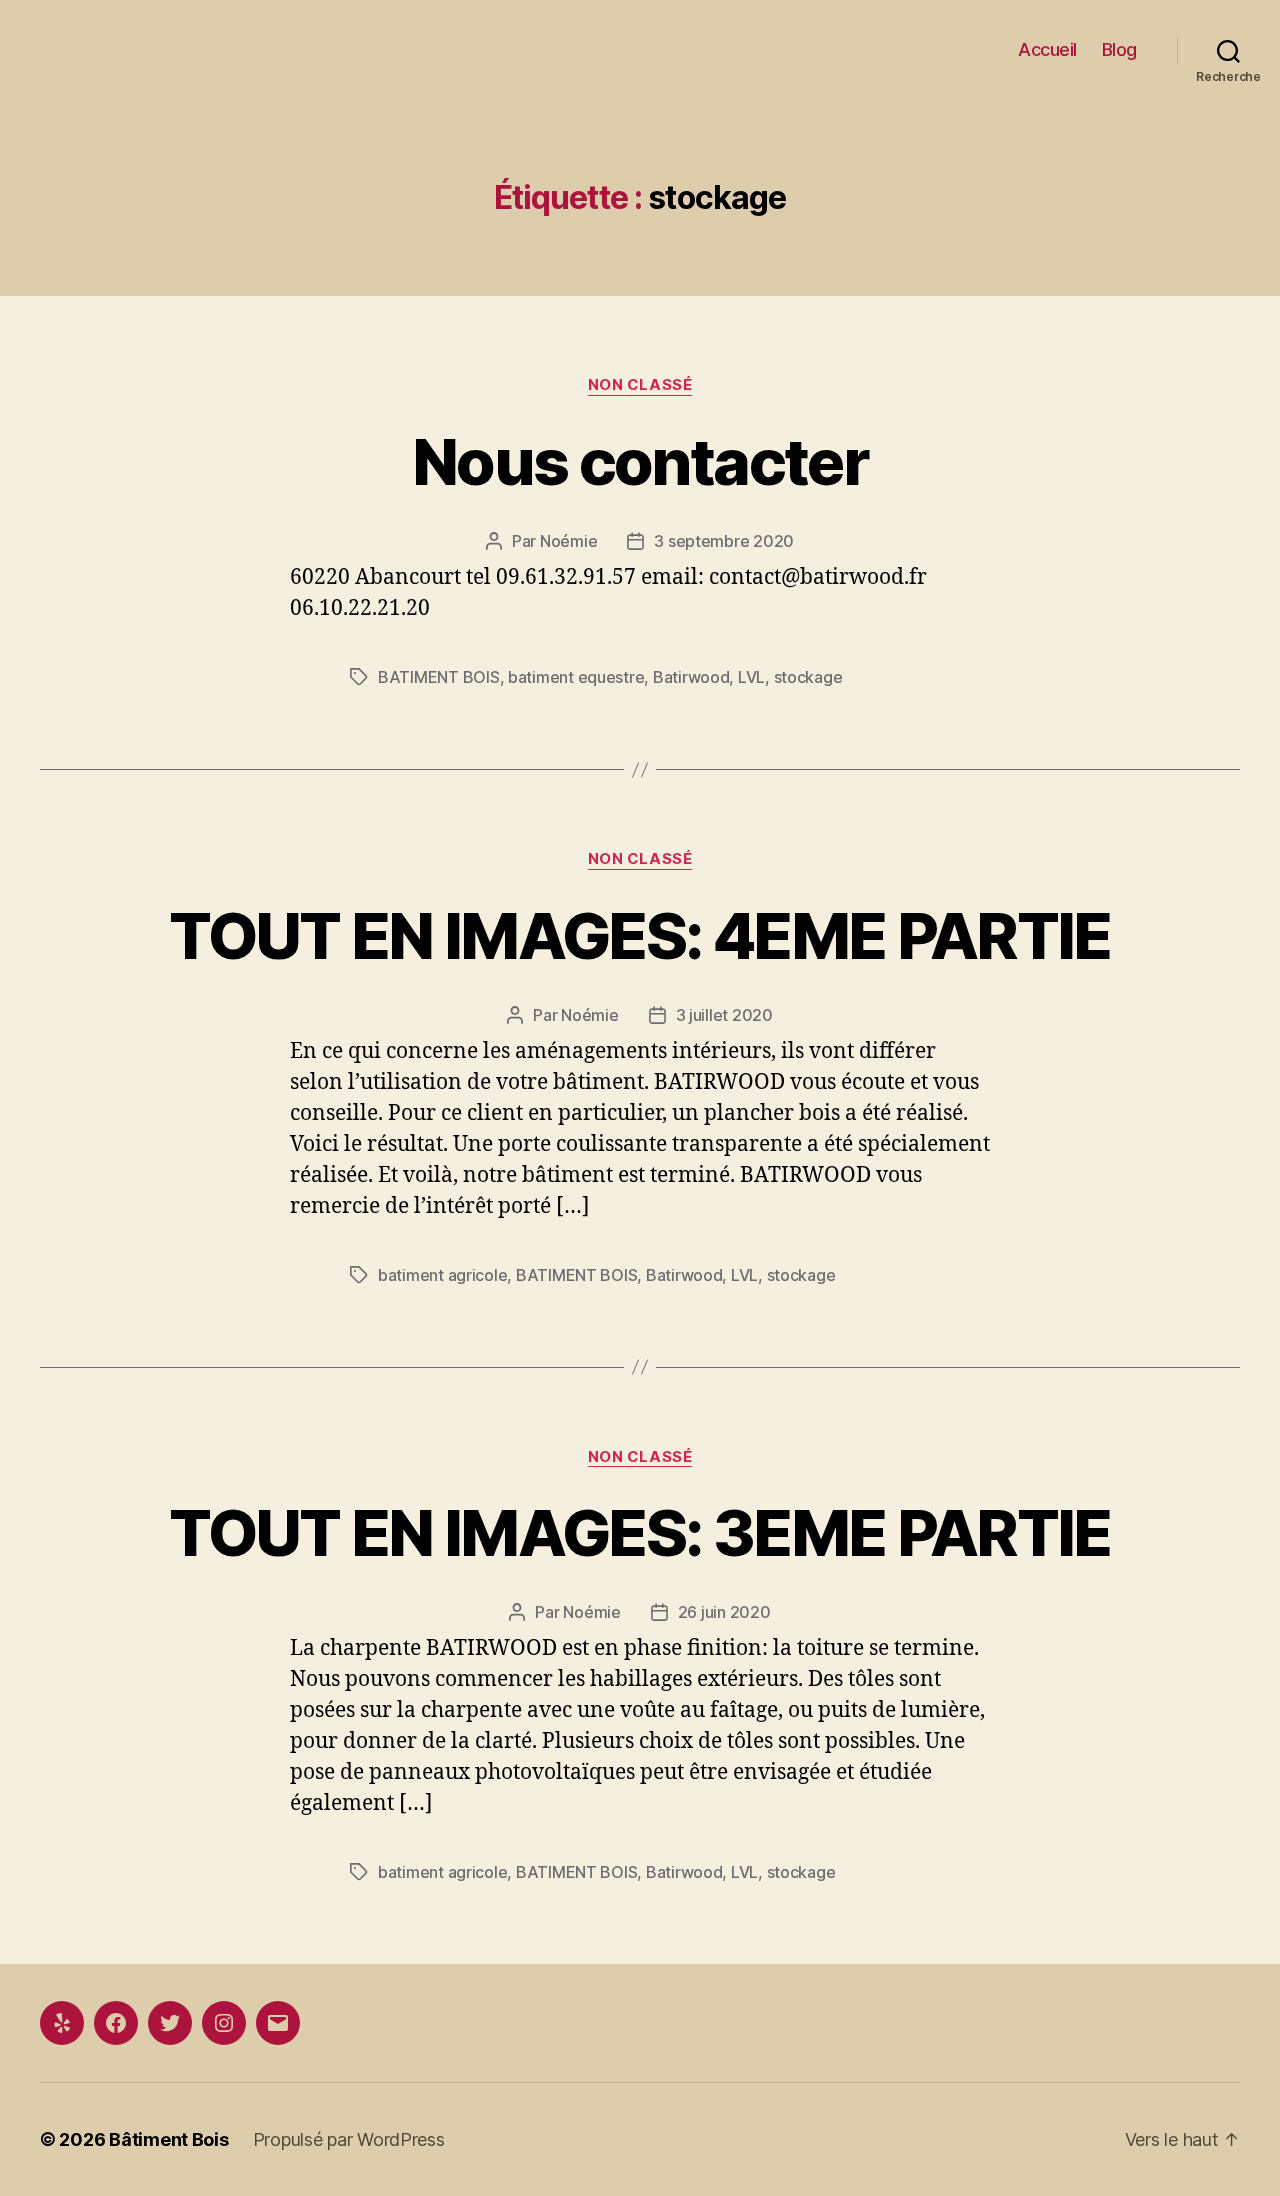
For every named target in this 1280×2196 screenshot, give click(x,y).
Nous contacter (640, 461)
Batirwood (691, 677)
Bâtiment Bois (169, 2139)
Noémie (568, 541)
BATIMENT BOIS (439, 677)
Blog (1119, 49)
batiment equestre (576, 677)
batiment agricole (442, 1275)
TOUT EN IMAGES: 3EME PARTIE (639, 1532)
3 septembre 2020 (724, 541)
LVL (751, 677)
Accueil (1047, 49)
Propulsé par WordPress (349, 2139)
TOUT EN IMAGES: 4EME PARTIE (639, 935)
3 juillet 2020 (724, 1015)
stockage (808, 677)
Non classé (640, 385)
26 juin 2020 (724, 1612)
